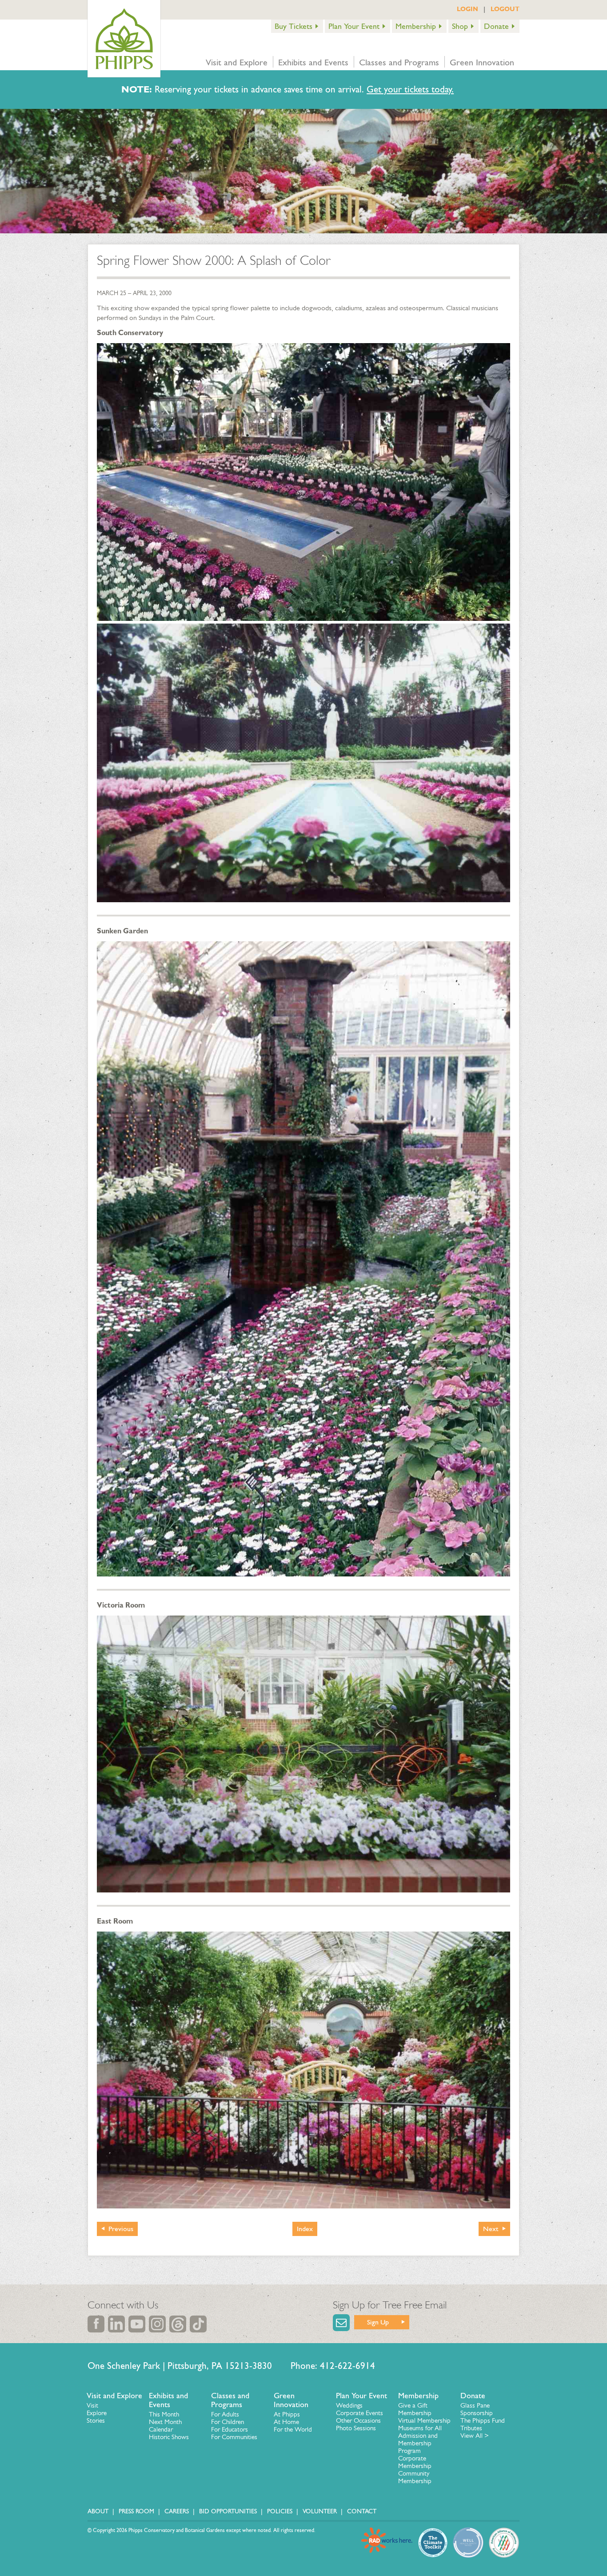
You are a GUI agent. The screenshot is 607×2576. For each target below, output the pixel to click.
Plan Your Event (354, 26)
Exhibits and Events (313, 62)
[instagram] (157, 2324)
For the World (293, 2429)
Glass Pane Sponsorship (477, 2409)
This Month (164, 2414)
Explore (97, 2413)
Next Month (165, 2422)
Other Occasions (358, 2420)
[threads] (178, 2324)
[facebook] (96, 2324)
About (98, 2511)
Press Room (136, 2511)
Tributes (471, 2428)
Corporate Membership (415, 2462)
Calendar (161, 2429)
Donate (496, 26)
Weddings (349, 2405)
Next (491, 2229)
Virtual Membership (424, 2420)
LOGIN (467, 9)
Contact (362, 2511)
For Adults (225, 2414)
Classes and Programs (399, 62)
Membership (416, 26)
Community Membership (415, 2477)
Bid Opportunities (228, 2511)
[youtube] (137, 2324)
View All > (475, 2436)
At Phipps (287, 2414)
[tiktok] (198, 2324)
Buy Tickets (294, 26)
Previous (121, 2229)
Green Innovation (482, 62)
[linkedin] (116, 2324)
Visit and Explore (237, 62)
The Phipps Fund (483, 2420)
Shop (460, 26)
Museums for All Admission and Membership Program (420, 2439)
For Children (228, 2422)
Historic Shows (169, 2437)
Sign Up (378, 2322)
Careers (177, 2511)
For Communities (234, 2437)
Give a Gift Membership (415, 2409)
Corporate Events (359, 2413)
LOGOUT (505, 9)
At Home (286, 2422)
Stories (96, 2420)
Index (305, 2229)
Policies (280, 2511)
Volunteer (320, 2511)
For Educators (230, 2429)
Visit (92, 2405)
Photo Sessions (356, 2428)
